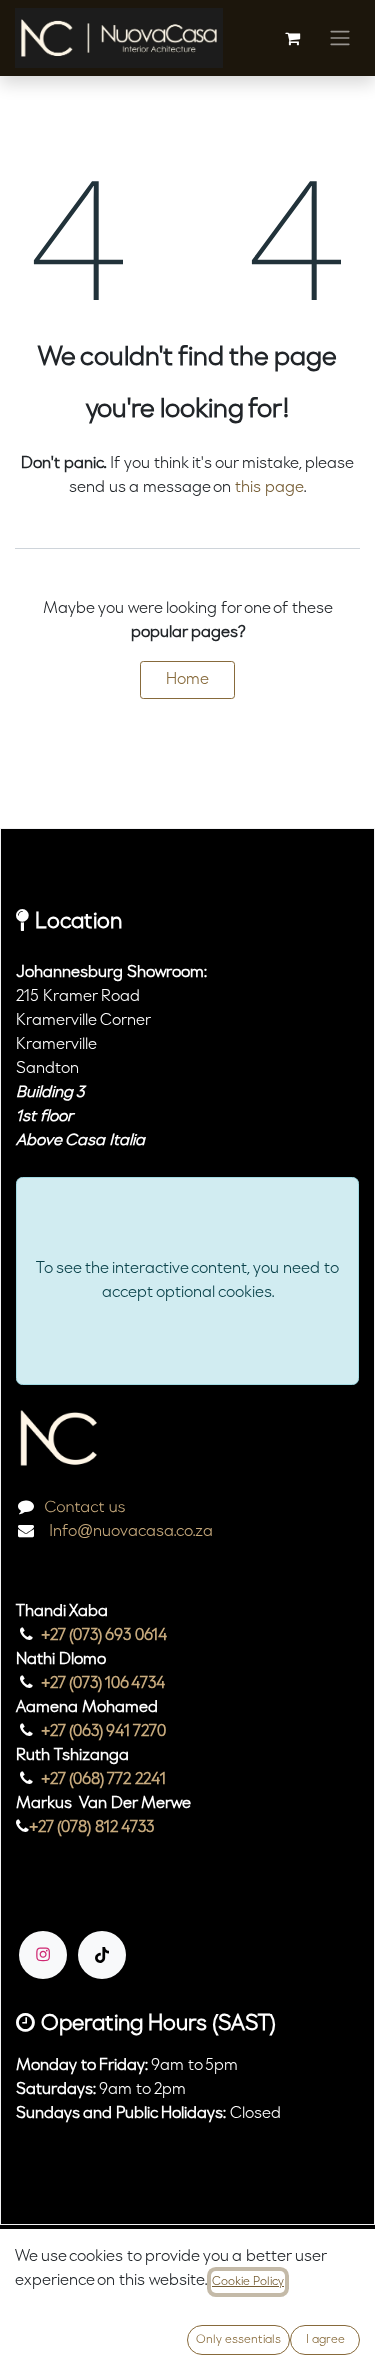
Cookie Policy (248, 2282)
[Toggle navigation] (340, 38)
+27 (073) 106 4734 (103, 1684)
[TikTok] (102, 1955)
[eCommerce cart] (292, 38)
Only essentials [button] (238, 2340)
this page (269, 488)
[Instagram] (43, 1955)
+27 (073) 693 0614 (104, 1636)
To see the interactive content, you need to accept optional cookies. (187, 1281)
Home (187, 680)
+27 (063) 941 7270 (103, 1732)
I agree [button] (325, 2340)
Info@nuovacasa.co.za (129, 1532)
